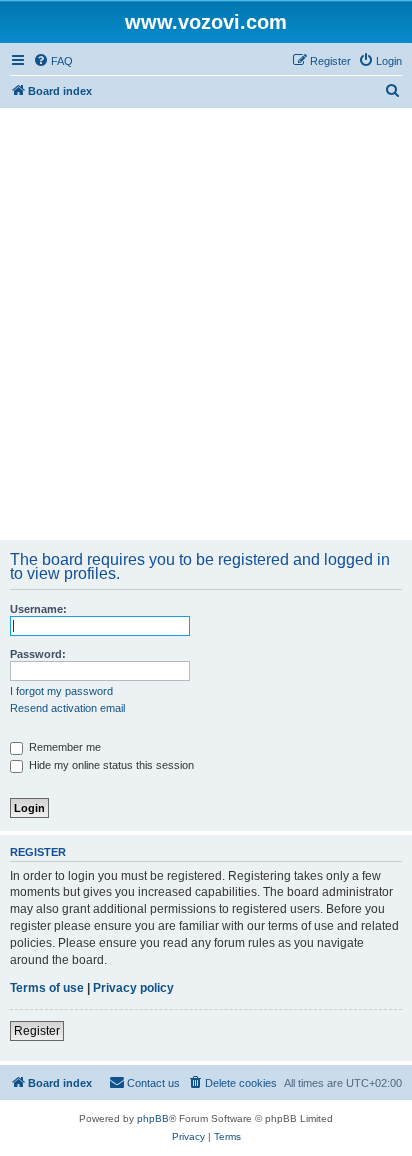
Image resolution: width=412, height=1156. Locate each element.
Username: (38, 609)
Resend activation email (67, 708)
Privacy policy (133, 988)
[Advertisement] (206, 324)
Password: (38, 654)
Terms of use (47, 988)
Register (37, 1031)
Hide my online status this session (110, 765)
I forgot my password (61, 691)
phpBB (153, 1118)
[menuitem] (53, 61)
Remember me (63, 747)
